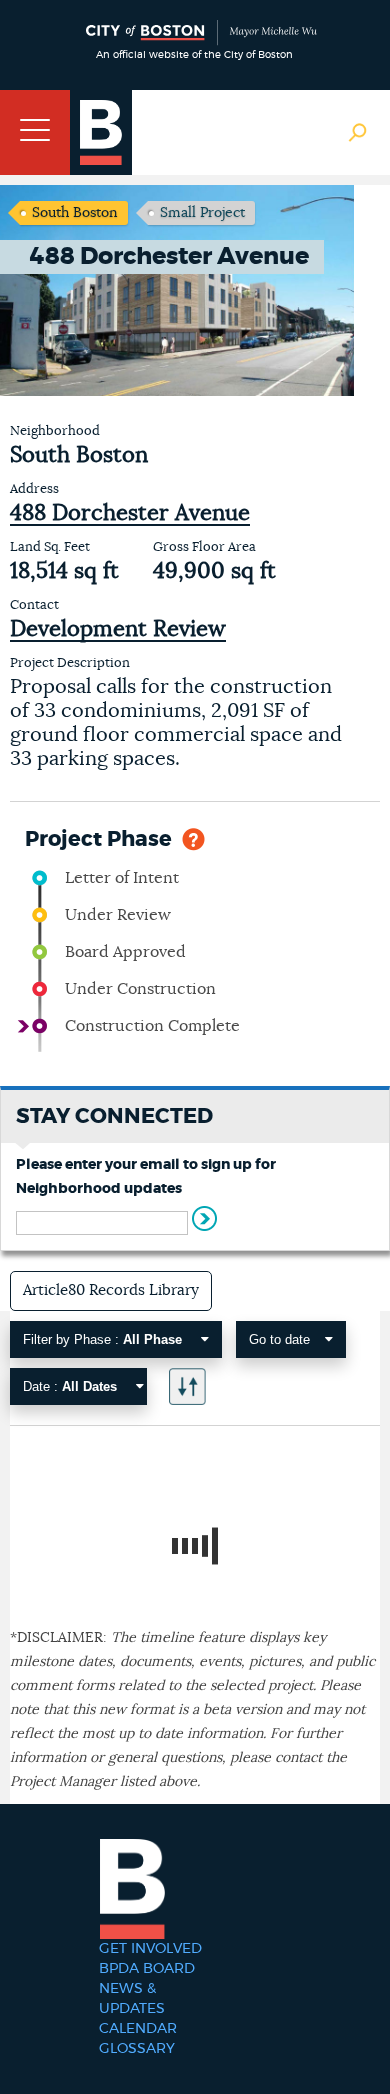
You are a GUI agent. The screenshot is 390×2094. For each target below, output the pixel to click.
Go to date (279, 1339)
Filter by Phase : (102, 1339)
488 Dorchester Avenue (130, 513)
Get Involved (150, 1949)
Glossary (137, 2049)
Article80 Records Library (111, 1290)
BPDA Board (147, 1969)
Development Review (118, 629)
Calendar (138, 2029)
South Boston (75, 213)
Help (193, 837)
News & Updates (132, 1999)
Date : (70, 1386)
